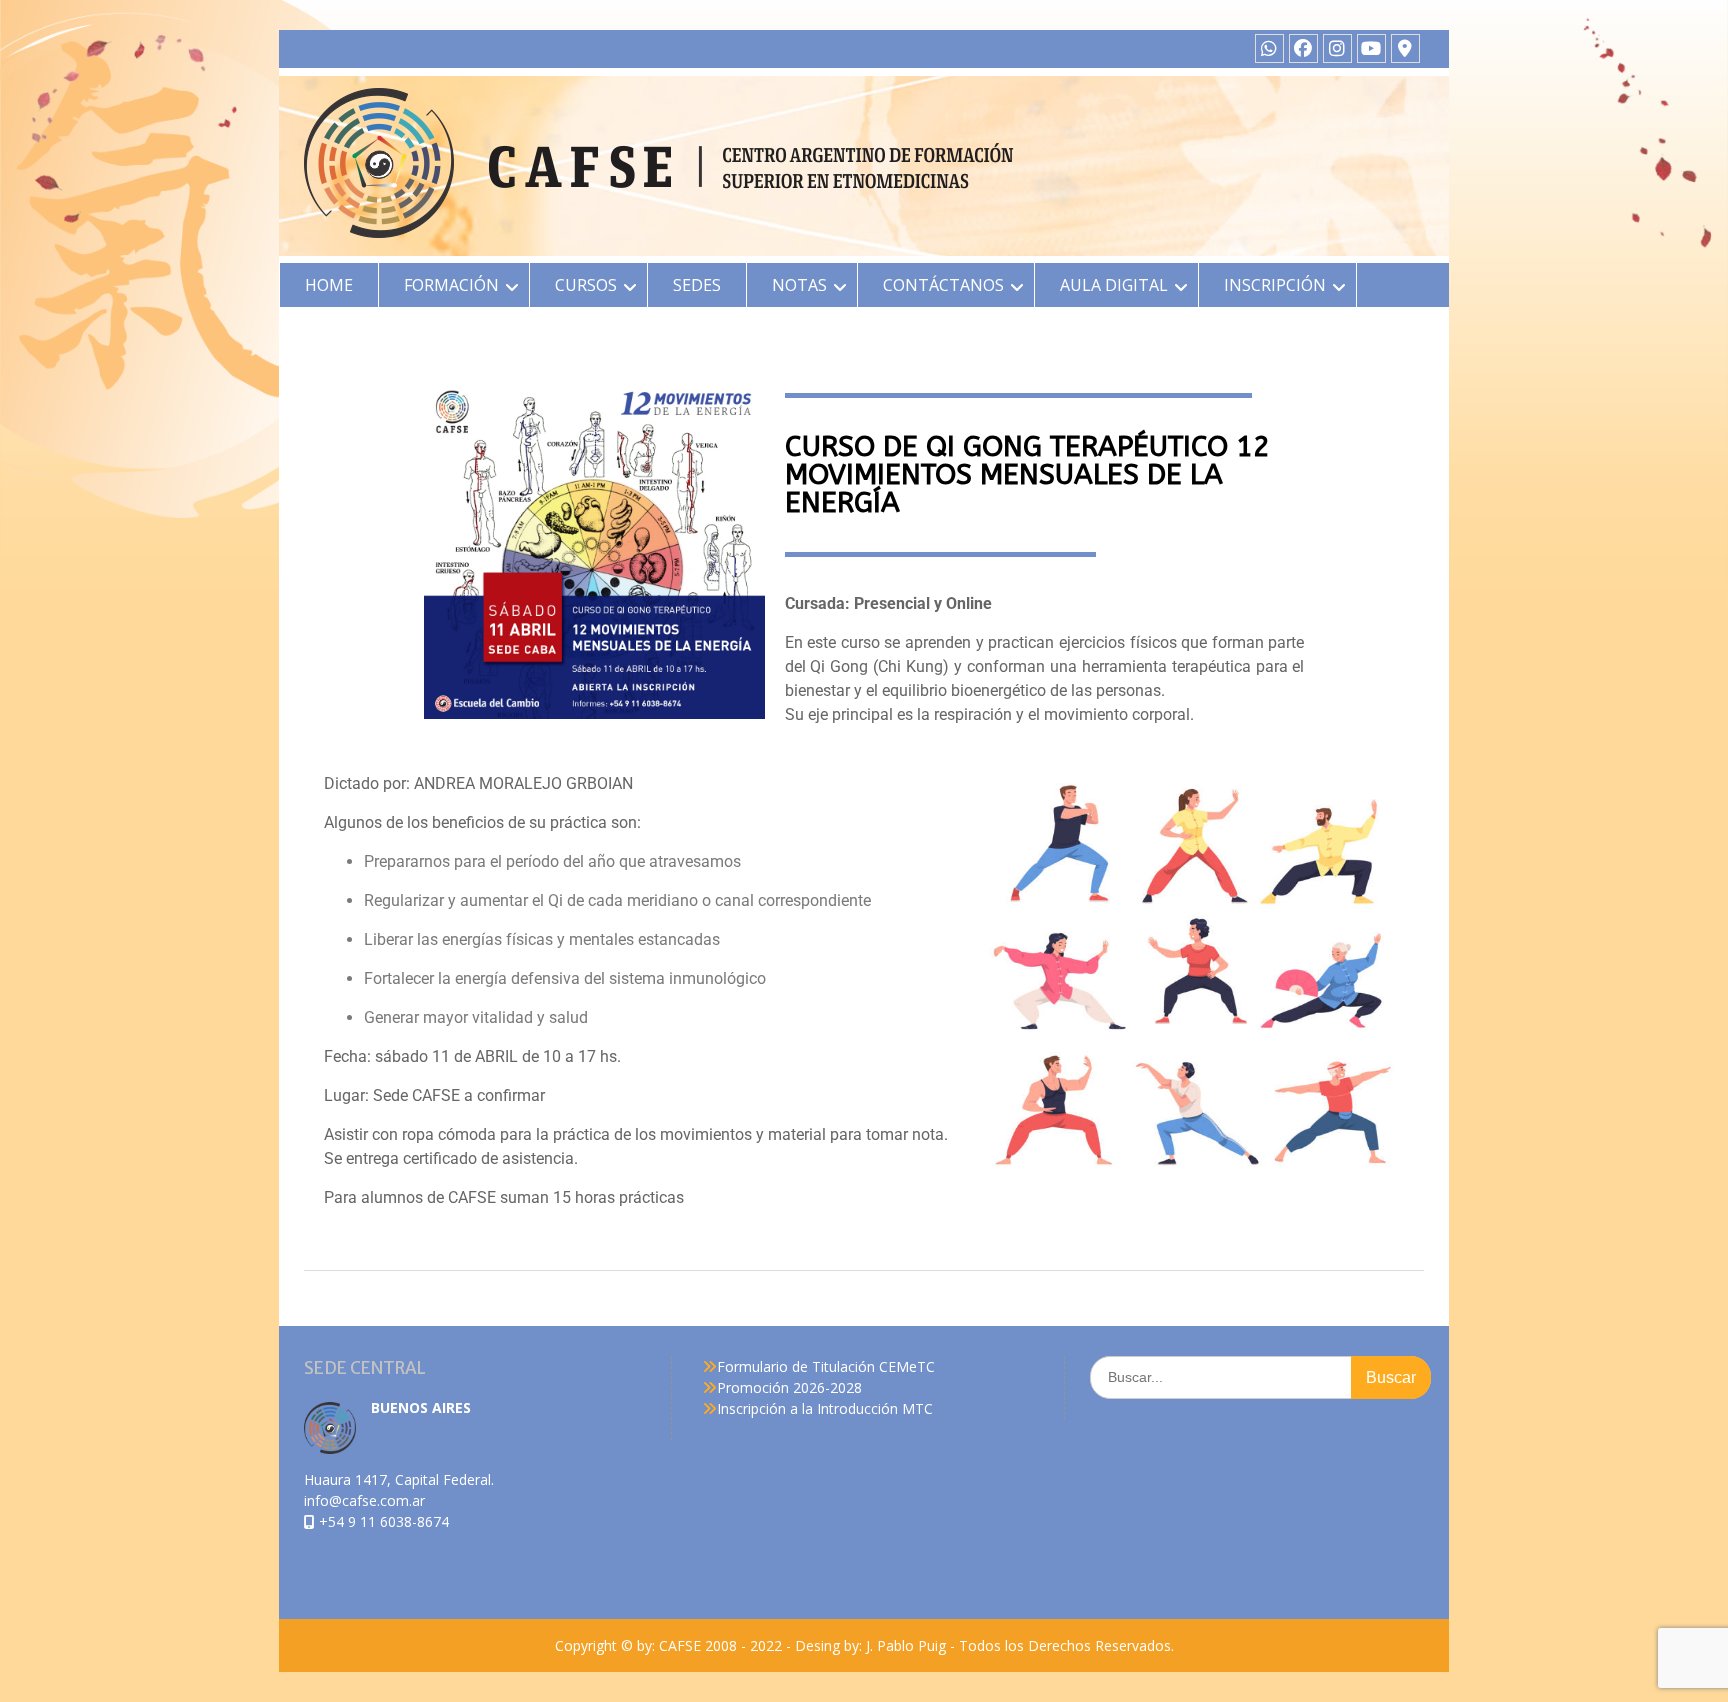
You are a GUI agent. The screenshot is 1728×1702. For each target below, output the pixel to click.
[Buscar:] (1260, 1376)
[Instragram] (1337, 48)
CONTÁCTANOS (943, 285)
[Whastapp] (1269, 48)
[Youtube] (1371, 48)
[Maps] (1405, 48)
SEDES (697, 285)
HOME (329, 285)
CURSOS (586, 285)
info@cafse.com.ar (364, 1500)
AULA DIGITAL (1114, 285)
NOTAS (799, 285)
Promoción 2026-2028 (789, 1387)
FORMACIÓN (451, 285)
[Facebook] (1303, 48)
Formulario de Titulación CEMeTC (826, 1366)
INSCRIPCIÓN (1275, 285)
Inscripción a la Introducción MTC (825, 1408)
